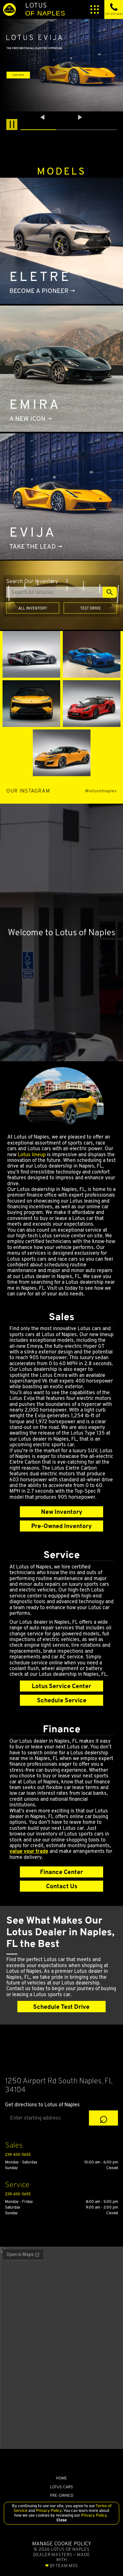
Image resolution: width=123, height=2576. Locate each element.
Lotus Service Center (61, 1686)
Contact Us (62, 1886)
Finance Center (61, 1872)
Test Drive (90, 608)
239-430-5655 (18, 2154)
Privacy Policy (48, 2511)
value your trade (29, 1851)
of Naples (45, 9)
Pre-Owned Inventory (61, 1526)
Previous (43, 117)
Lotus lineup (32, 1154)
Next (80, 117)
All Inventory (33, 608)
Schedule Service (62, 1700)
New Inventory (62, 1512)
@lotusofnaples (101, 791)
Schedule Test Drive (61, 2007)
